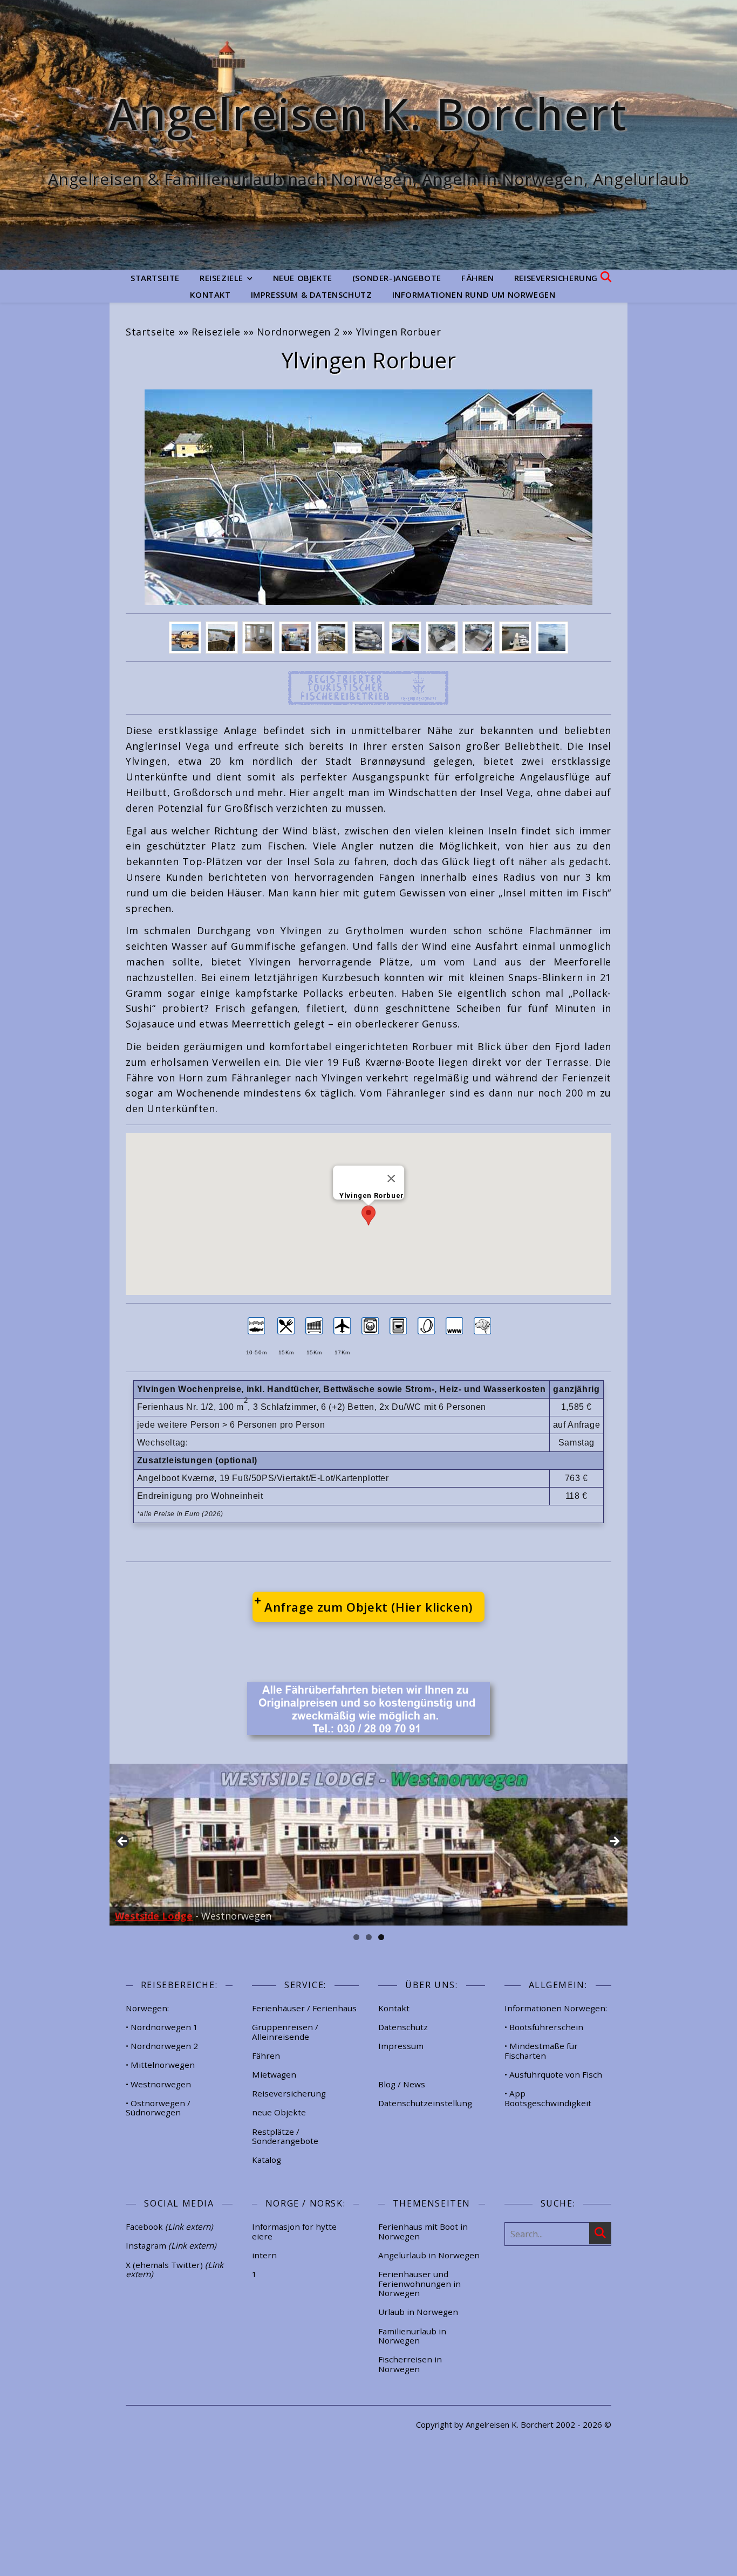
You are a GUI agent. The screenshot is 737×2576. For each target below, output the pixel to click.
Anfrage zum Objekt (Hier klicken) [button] (368, 1607)
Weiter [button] (614, 1842)
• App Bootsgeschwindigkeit (548, 2098)
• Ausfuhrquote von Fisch (553, 2074)
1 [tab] (356, 1937)
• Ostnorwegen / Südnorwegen (158, 2108)
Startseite (155, 278)
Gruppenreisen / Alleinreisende (285, 2032)
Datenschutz (403, 2027)
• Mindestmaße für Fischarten (541, 2051)
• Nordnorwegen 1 (162, 2027)
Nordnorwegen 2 (298, 332)
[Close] (391, 1179)
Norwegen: (147, 2008)
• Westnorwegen (158, 2084)
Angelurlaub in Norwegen (429, 2255)
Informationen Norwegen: (556, 2008)
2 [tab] (369, 1937)
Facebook (169, 2226)
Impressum (401, 2046)
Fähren (478, 278)
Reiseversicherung (556, 278)
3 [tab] (381, 1937)
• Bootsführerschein (544, 2027)
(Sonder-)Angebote (397, 278)
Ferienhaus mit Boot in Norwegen (423, 2231)
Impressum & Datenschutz (312, 294)
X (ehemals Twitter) (175, 2270)
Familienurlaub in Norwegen (412, 2336)
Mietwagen (274, 2074)
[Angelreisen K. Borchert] (368, 135)
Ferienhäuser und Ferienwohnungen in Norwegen (419, 2283)
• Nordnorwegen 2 (162, 2046)
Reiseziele (221, 278)
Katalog (267, 2160)
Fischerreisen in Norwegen (410, 2364)
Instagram (171, 2245)
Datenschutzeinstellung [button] (425, 2103)
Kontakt (210, 294)
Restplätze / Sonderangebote (285, 2136)
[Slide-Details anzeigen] (368, 1845)
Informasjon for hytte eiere (294, 2231)
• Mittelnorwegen (160, 2065)
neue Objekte (303, 278)
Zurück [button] (123, 1842)
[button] (368, 1215)
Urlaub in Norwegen (418, 2312)
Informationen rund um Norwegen (474, 294)
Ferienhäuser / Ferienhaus (304, 2008)
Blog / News (402, 2084)
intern (264, 2255)
